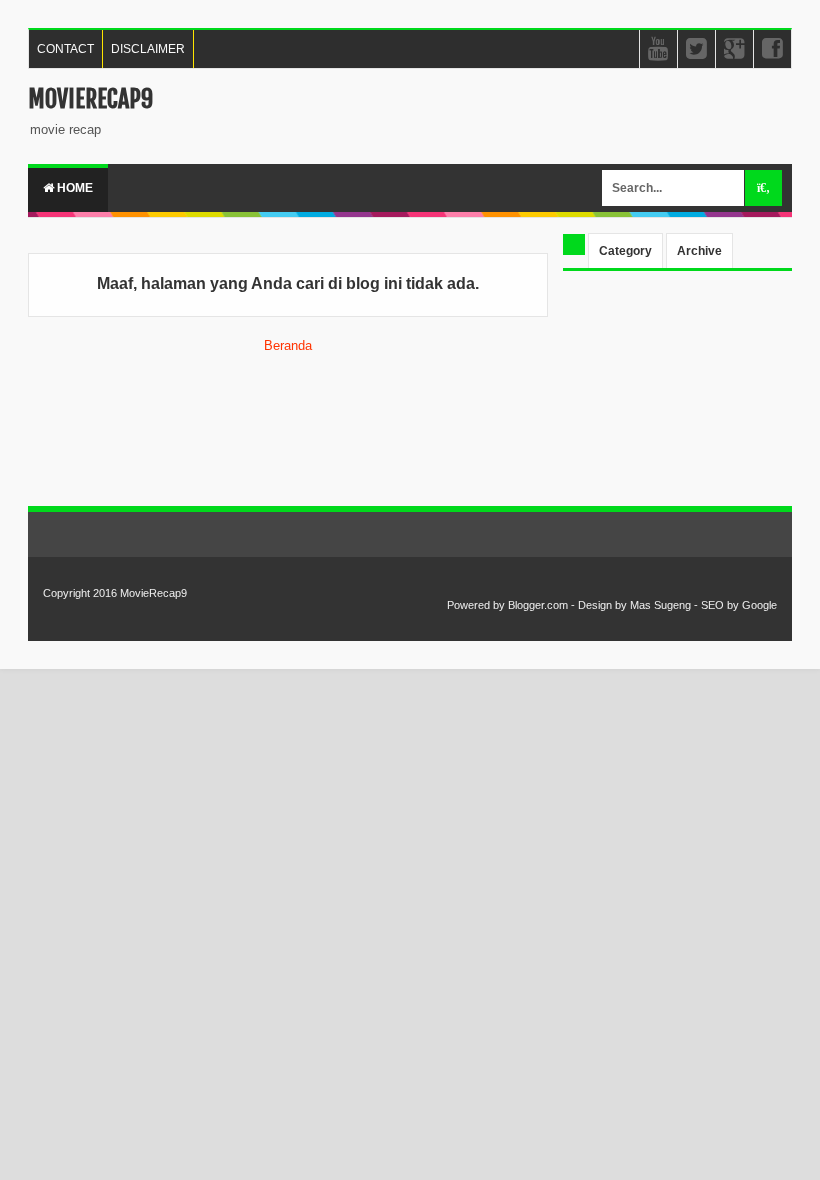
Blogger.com (538, 605)
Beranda (288, 345)
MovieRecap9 (90, 99)
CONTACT (65, 49)
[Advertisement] (677, 391)
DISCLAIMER (148, 49)
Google (759, 605)
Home (73, 188)
